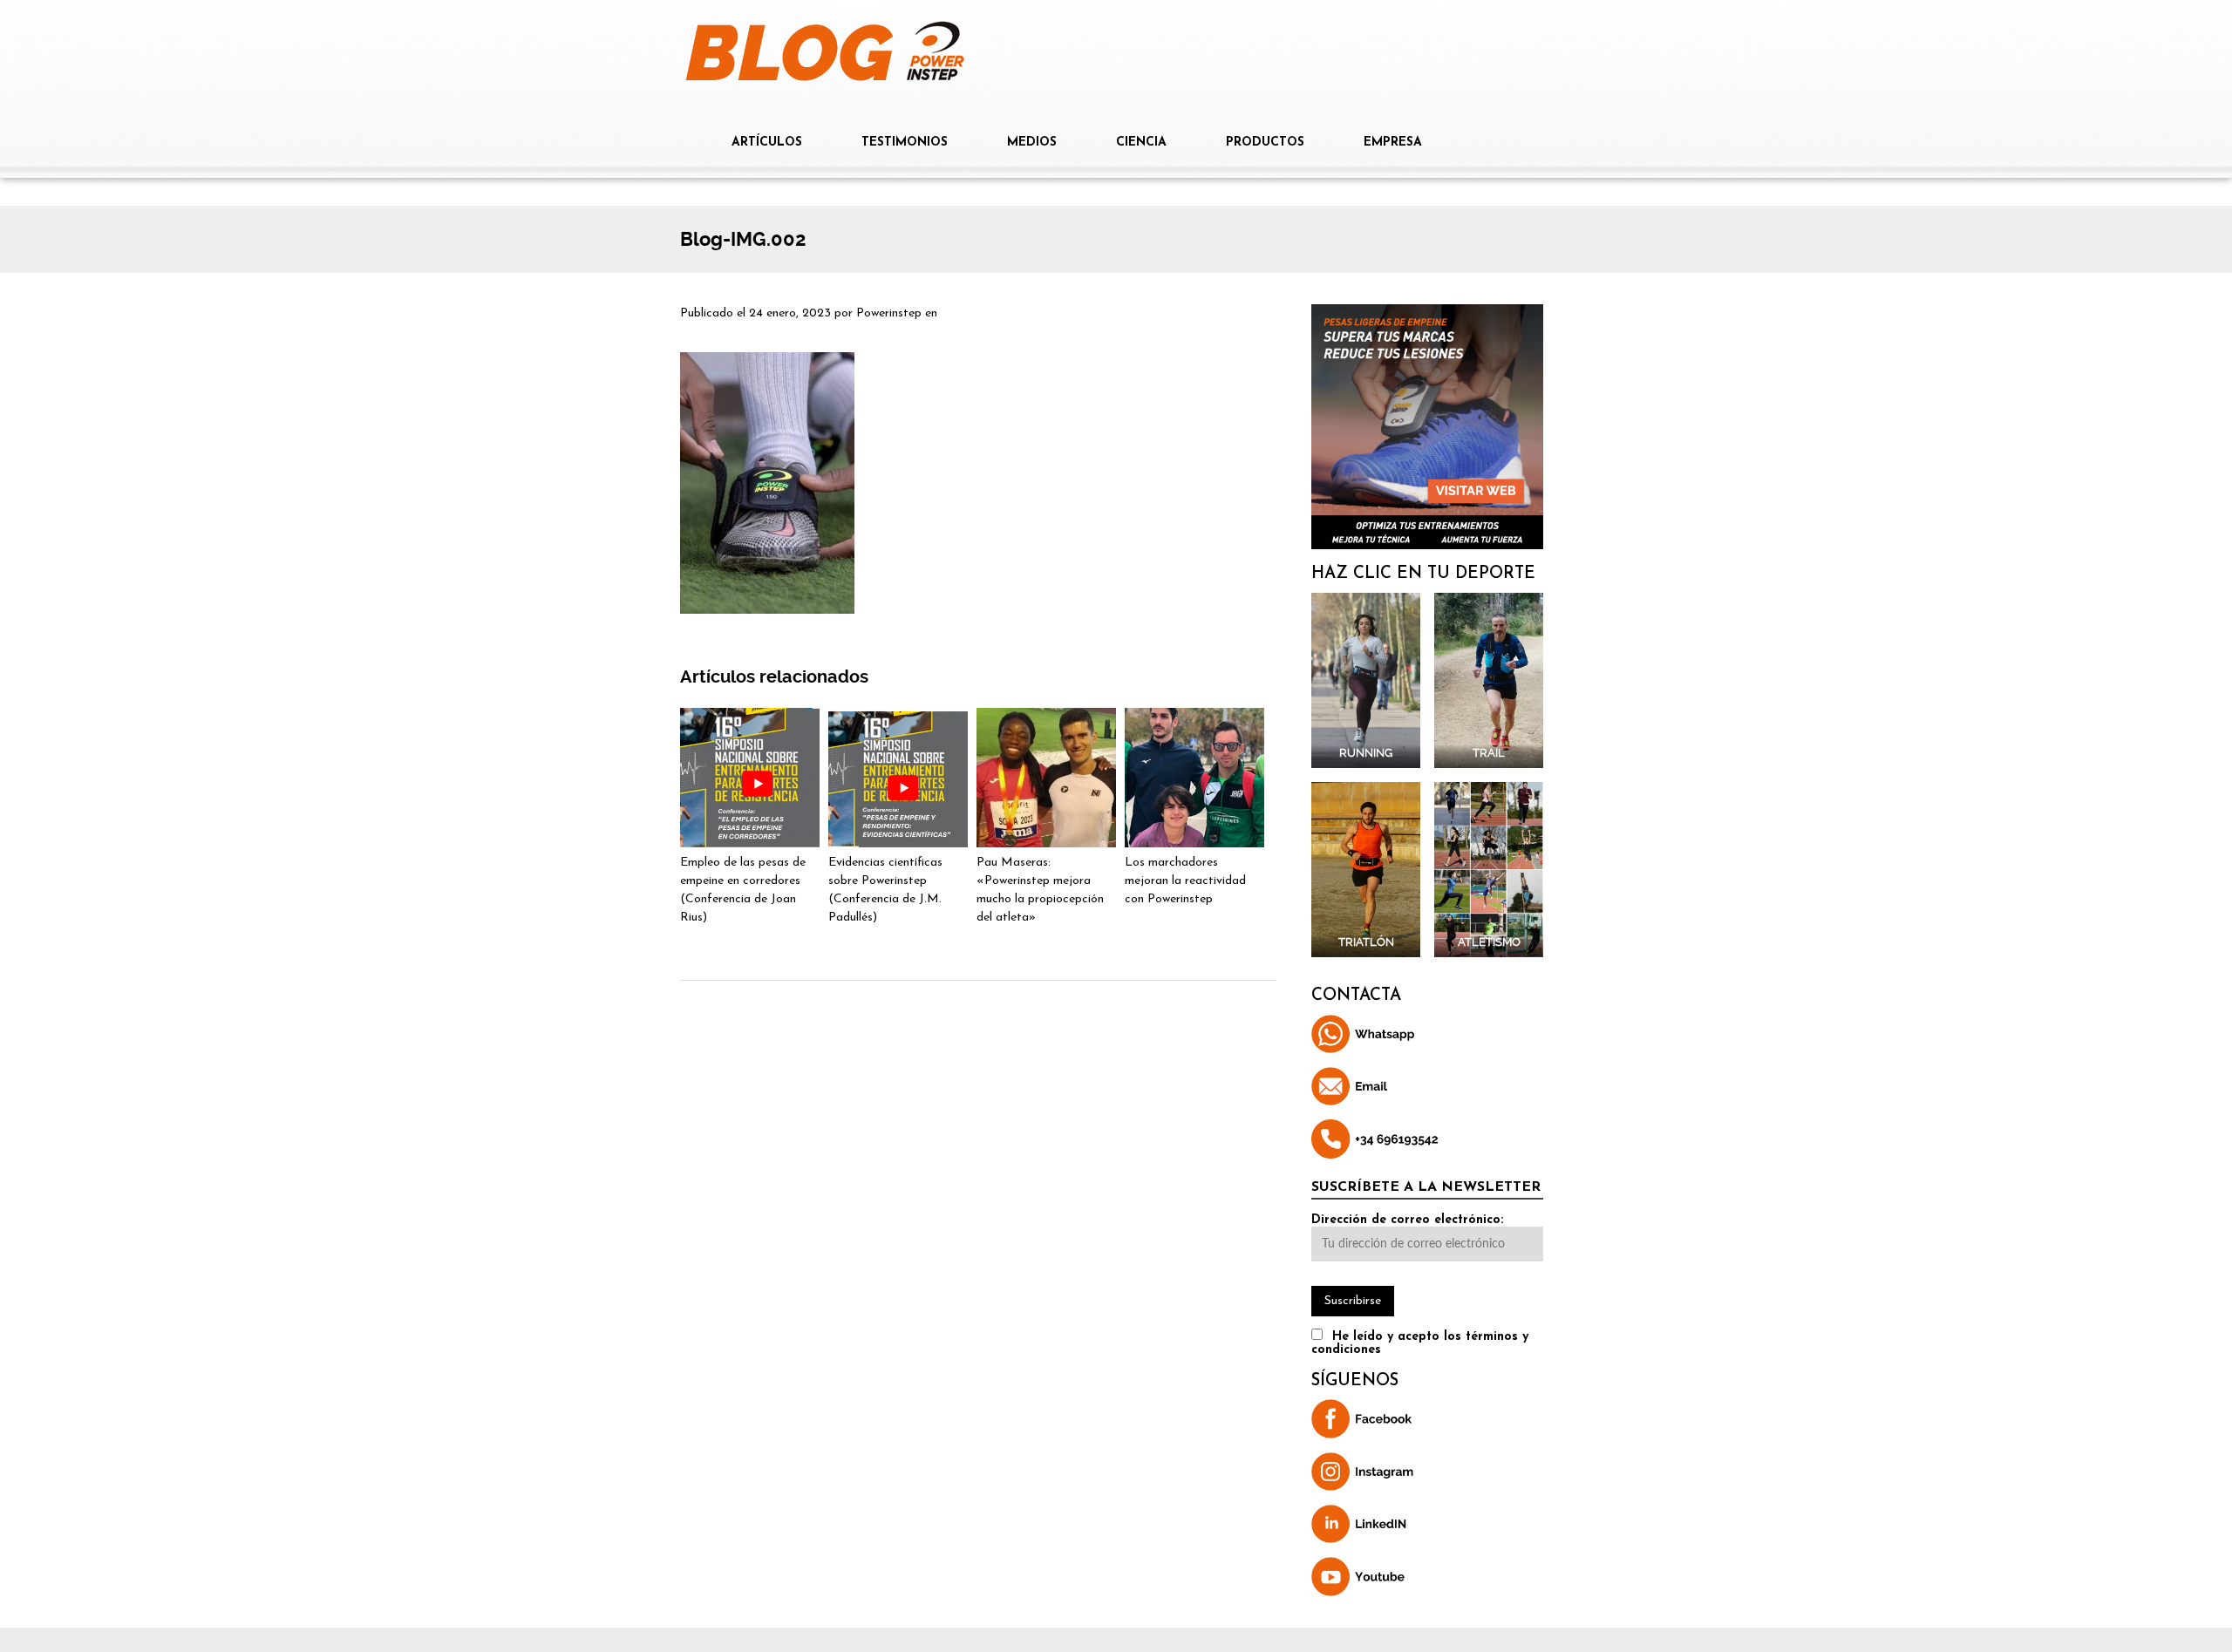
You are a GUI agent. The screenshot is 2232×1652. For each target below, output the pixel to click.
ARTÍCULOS (767, 143)
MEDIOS (1032, 143)
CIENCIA (1141, 143)
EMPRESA (1393, 143)
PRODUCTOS (1265, 143)
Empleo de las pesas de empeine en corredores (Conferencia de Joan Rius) (743, 890)
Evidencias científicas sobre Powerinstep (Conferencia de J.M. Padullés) (885, 890)
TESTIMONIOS (905, 143)
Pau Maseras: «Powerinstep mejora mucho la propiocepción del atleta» (1040, 890)
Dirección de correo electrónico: (1407, 1220)
